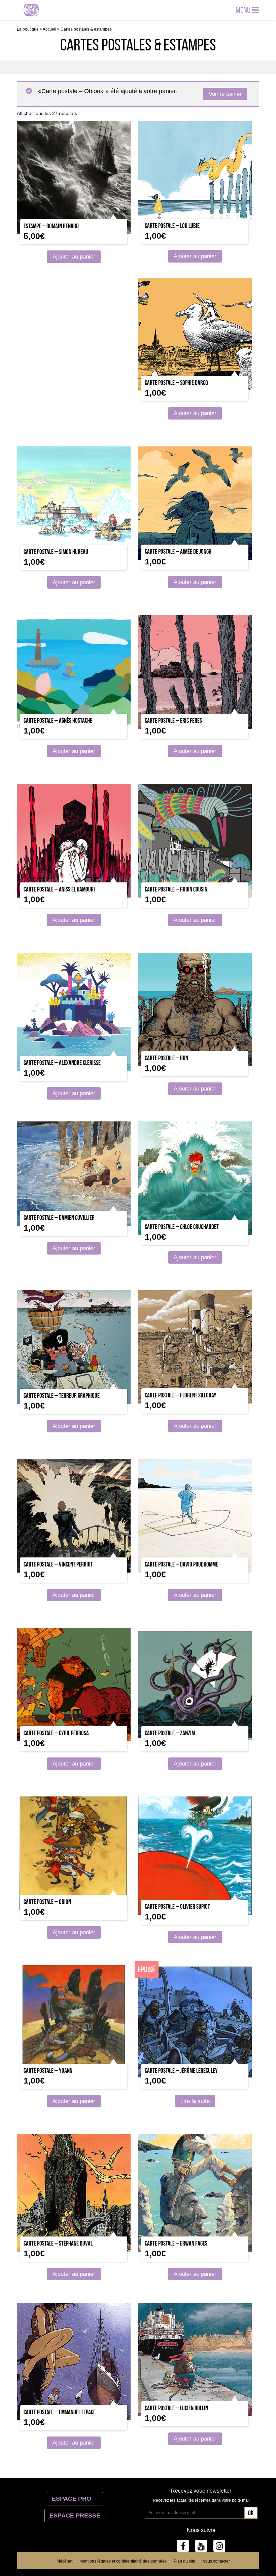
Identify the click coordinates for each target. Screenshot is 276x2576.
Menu (244, 10)
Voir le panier (225, 94)
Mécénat (64, 2561)
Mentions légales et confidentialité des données (123, 2561)
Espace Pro (75, 2499)
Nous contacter (216, 2561)
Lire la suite (195, 2101)
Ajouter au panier (74, 257)
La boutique (28, 29)
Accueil (49, 29)
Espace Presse (75, 2515)
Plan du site (184, 2561)
